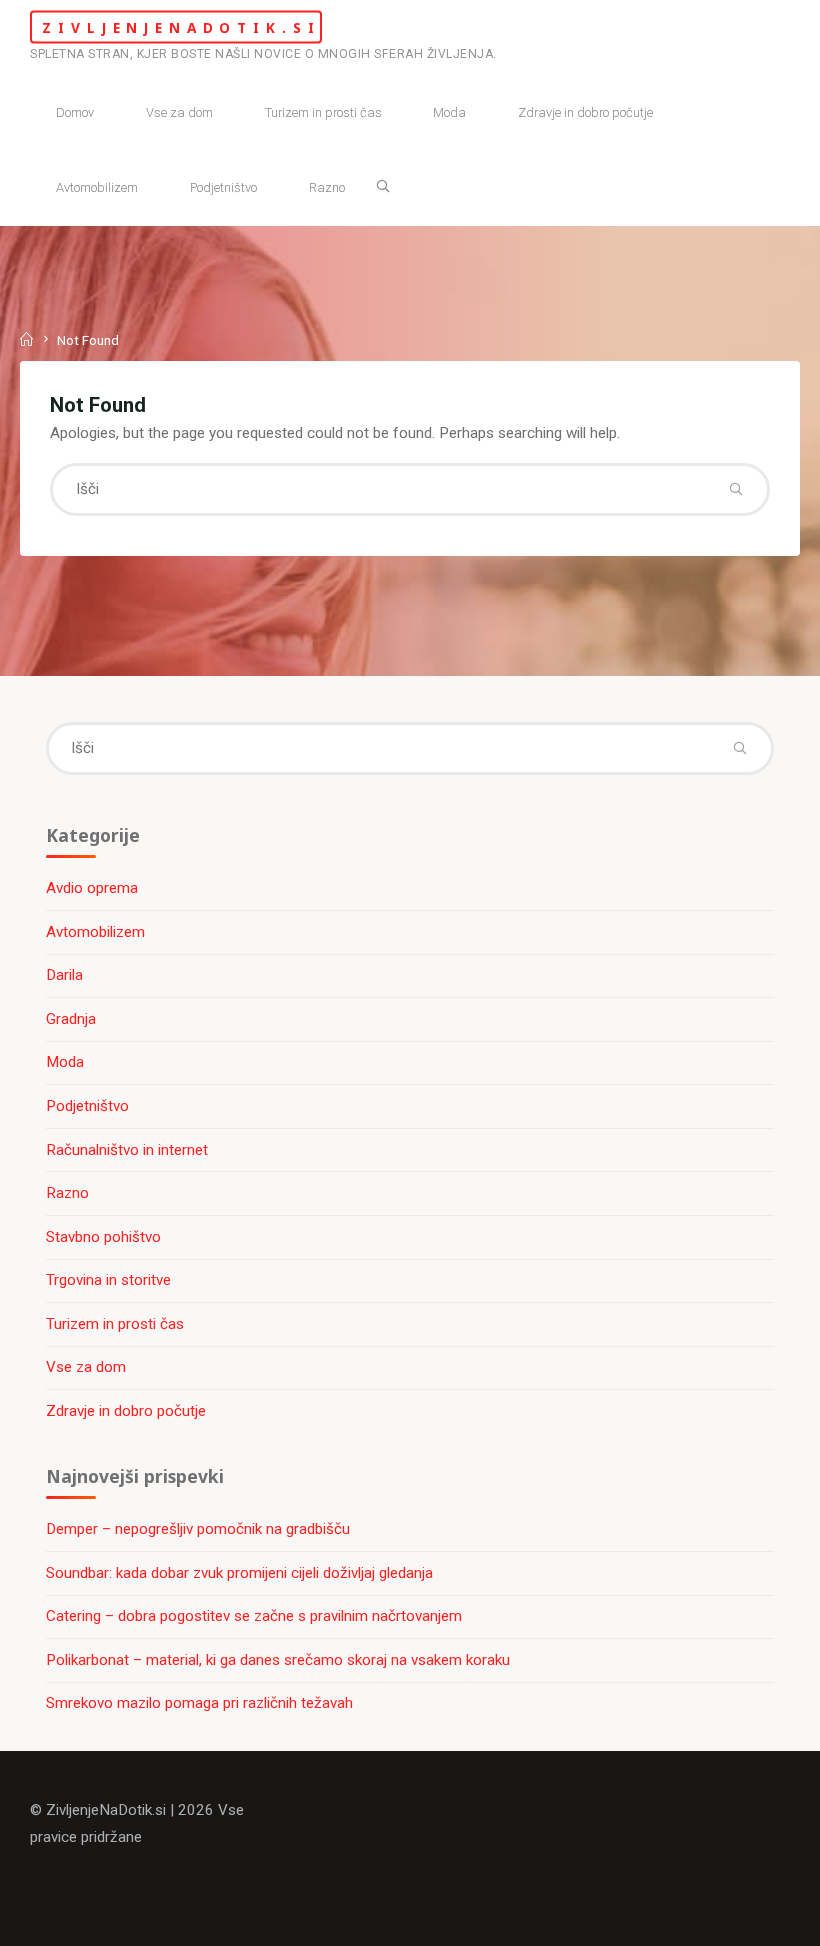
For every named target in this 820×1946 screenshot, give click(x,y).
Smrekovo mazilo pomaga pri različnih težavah (199, 1703)
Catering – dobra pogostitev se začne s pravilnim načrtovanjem (254, 1616)
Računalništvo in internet (127, 1150)
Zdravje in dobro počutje (126, 1411)
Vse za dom (86, 1367)
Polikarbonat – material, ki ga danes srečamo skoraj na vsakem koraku (278, 1660)
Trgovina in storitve (108, 1280)
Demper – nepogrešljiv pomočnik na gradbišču (198, 1529)
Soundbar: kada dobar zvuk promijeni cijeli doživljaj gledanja (239, 1573)
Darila (64, 975)
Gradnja (71, 1019)
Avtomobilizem (95, 932)
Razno (67, 1193)
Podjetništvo (87, 1106)
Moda (65, 1062)
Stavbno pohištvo (103, 1237)
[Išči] (383, 186)
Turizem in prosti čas (115, 1324)
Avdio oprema (92, 888)
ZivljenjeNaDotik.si (181, 26)
